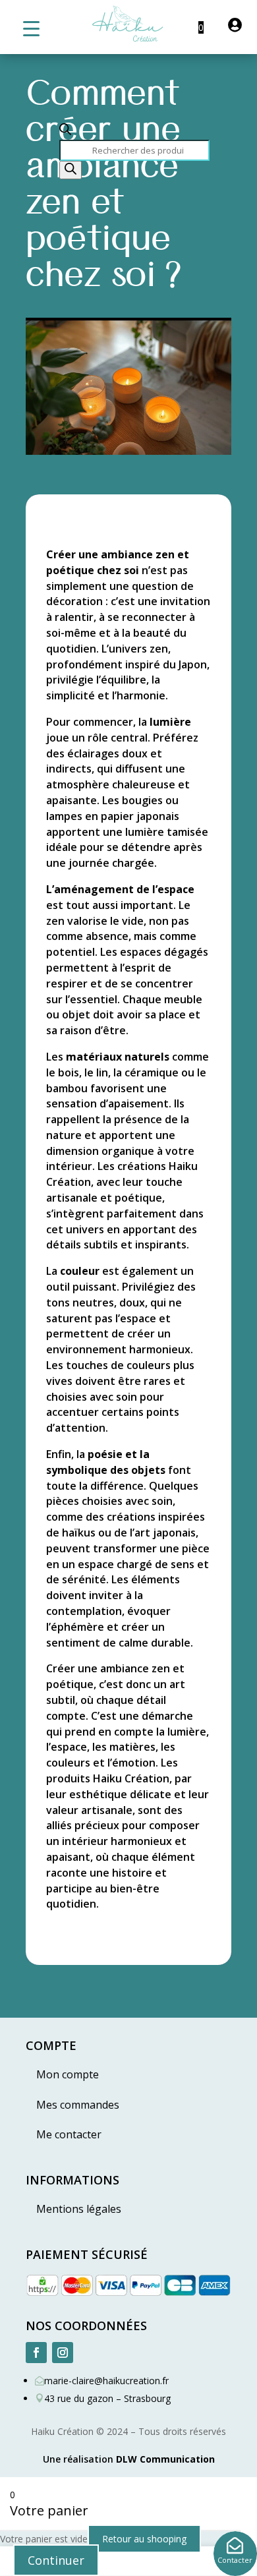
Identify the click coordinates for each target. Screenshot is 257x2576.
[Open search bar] (65, 132)
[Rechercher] (71, 170)
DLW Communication (165, 2459)
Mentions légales (79, 2209)
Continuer (56, 2560)
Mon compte (68, 2074)
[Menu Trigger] (31, 28)
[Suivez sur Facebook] (36, 2353)
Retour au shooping (144, 2539)
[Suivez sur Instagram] (63, 2353)
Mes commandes (78, 2105)
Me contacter (69, 2134)
